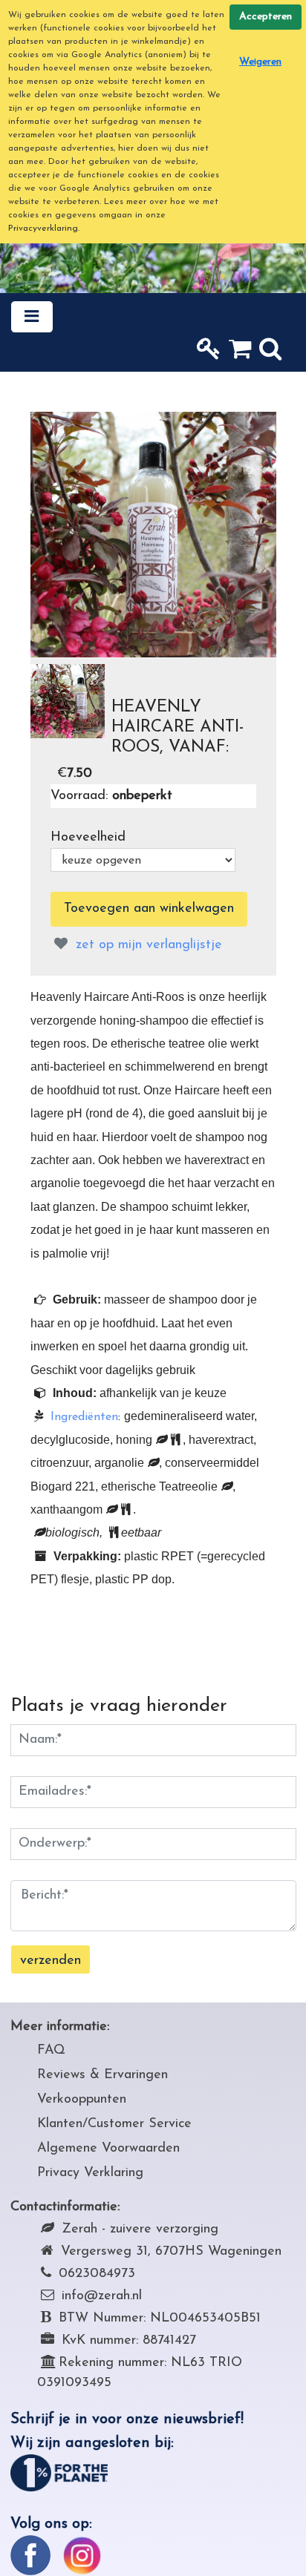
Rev (49, 2075)
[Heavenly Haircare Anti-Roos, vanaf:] (153, 535)
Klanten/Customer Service (114, 2124)
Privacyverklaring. (44, 229)
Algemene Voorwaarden (108, 2149)
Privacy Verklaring (90, 2173)
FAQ (51, 2051)
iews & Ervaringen (114, 2075)
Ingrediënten (84, 1417)
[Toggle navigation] (32, 317)
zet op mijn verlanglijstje (147, 945)
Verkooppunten (82, 2100)
